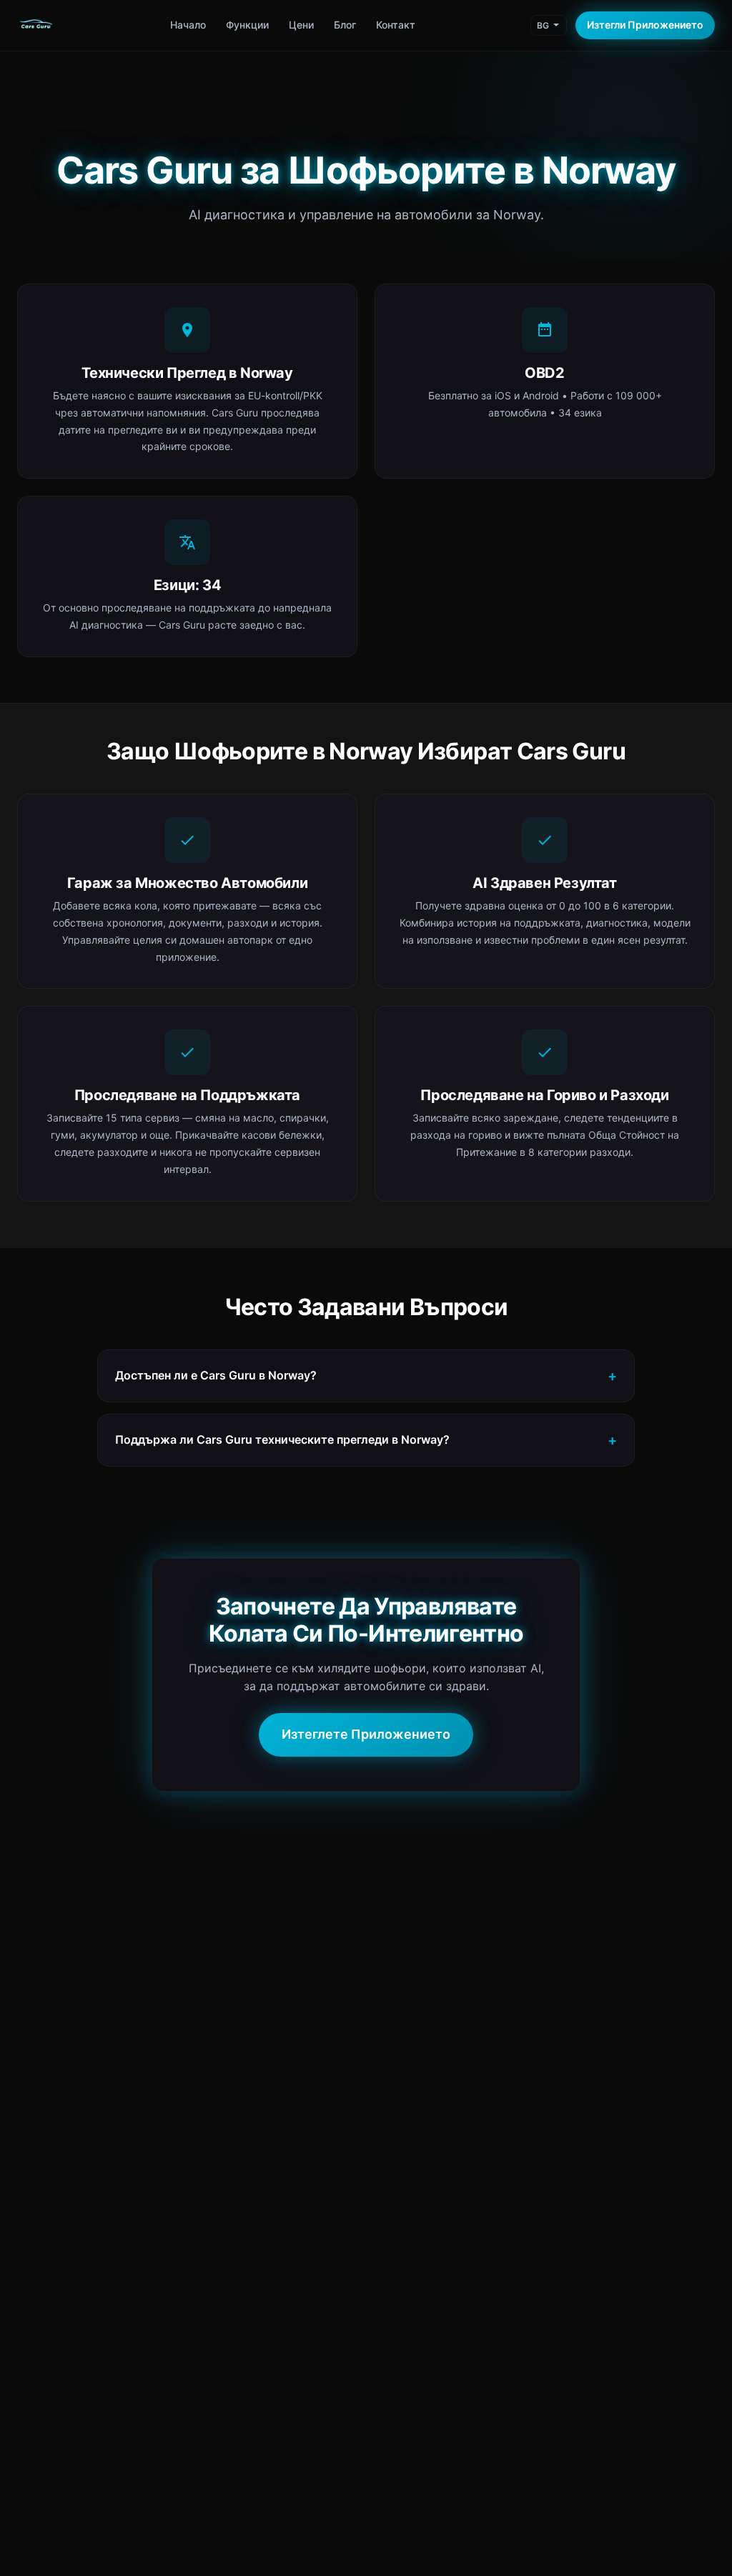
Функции (247, 25)
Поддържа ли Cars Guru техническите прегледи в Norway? (282, 1439)
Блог (345, 25)
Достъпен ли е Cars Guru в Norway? (216, 1375)
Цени (301, 25)
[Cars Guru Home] (36, 26)
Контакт (396, 25)
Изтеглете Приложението (366, 1734)
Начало (188, 25)
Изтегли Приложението (645, 25)
